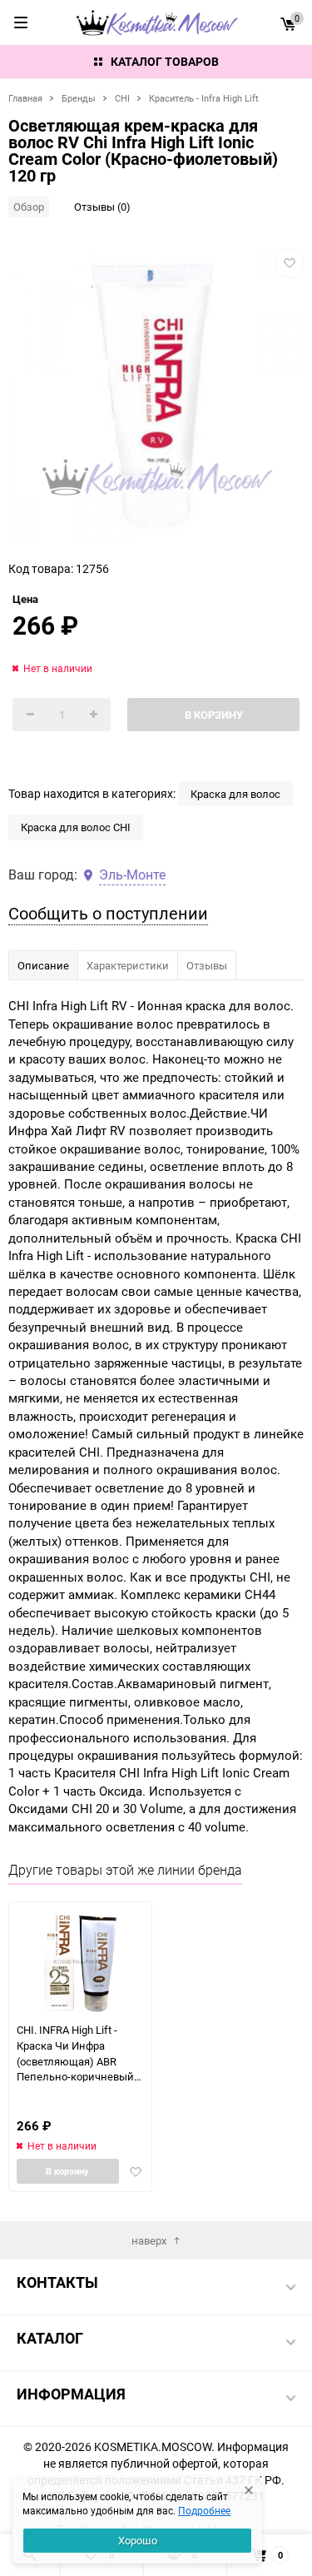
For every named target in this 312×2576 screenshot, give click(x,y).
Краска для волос (235, 794)
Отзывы (207, 965)
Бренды (79, 98)
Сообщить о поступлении (108, 913)
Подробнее (204, 2510)
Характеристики (128, 965)
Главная (25, 98)
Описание (43, 965)
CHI (122, 98)
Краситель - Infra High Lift (204, 98)
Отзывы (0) (102, 207)
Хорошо (138, 2540)
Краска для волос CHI (76, 827)
